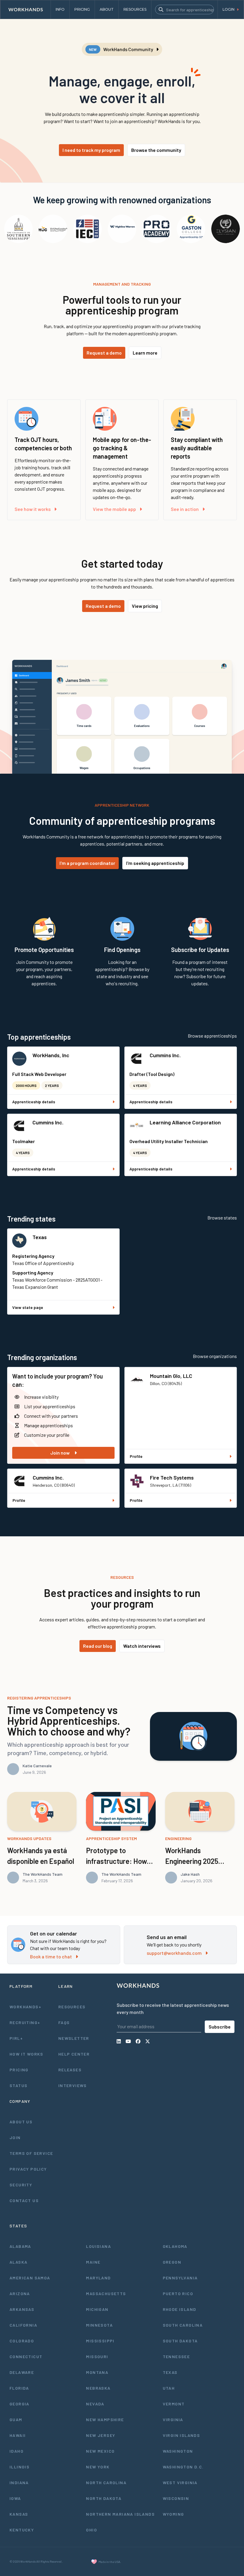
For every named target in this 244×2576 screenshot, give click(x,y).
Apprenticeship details (34, 1102)
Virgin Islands (182, 2435)
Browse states (222, 1218)
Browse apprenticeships (212, 1036)
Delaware (22, 2372)
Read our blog (98, 1646)
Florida (19, 2388)
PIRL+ (16, 2038)
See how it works (33, 509)
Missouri (97, 2357)
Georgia (19, 2404)
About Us (21, 2122)
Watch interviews (142, 1646)
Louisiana (98, 2246)
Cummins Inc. (165, 1055)
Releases (70, 2070)
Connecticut (26, 2357)
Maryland (98, 2278)
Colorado (22, 2341)
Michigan (97, 2309)
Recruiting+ (25, 2022)
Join (15, 2137)
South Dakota (180, 2341)
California (23, 2325)
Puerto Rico (178, 2293)
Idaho (17, 2451)
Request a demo (104, 353)
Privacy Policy (28, 2169)
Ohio (91, 2530)
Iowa (15, 2498)
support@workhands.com (174, 1953)
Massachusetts (106, 2293)
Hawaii (18, 2435)
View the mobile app (114, 509)
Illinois (19, 2467)
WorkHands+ (25, 2007)
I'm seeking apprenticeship (155, 863)
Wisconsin (176, 2498)
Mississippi (100, 2341)
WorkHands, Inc (51, 1055)
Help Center (74, 2054)
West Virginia (180, 2483)
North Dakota (104, 2498)
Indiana (19, 2483)
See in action (185, 509)
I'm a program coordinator (87, 863)
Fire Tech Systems (172, 1477)
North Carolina (106, 2483)
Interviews (73, 2085)
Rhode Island (180, 2309)
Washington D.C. (183, 2467)
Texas (40, 1237)
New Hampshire (105, 2420)
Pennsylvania (180, 2278)
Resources (72, 2007)
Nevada (95, 2404)
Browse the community (156, 150)
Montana (97, 2372)
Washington (178, 2451)
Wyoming (173, 2514)
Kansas (19, 2514)
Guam (16, 2420)
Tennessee (176, 2357)
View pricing (145, 606)
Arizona (20, 2293)
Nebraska (98, 2388)
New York (98, 2467)
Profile (136, 1456)
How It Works (26, 2054)
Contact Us (24, 2200)
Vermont (174, 2404)
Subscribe (220, 2027)
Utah (169, 2388)
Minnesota (99, 2325)
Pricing (19, 2070)
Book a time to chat (51, 1956)
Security (21, 2185)
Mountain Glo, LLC (171, 1376)
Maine (93, 2262)
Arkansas (22, 2309)
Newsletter (74, 2038)
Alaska (18, 2262)
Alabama (20, 2246)
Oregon (172, 2262)
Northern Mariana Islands (120, 2514)
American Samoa (30, 2278)
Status (18, 2085)
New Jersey (101, 2435)
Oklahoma (175, 2246)
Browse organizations (215, 1356)
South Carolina (183, 2325)
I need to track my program (91, 150)
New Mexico (100, 2451)
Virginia (173, 2420)
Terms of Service (31, 2153)
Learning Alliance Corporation (185, 1122)
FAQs (64, 2022)
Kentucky (22, 2530)
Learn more (145, 353)
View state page (28, 1307)
